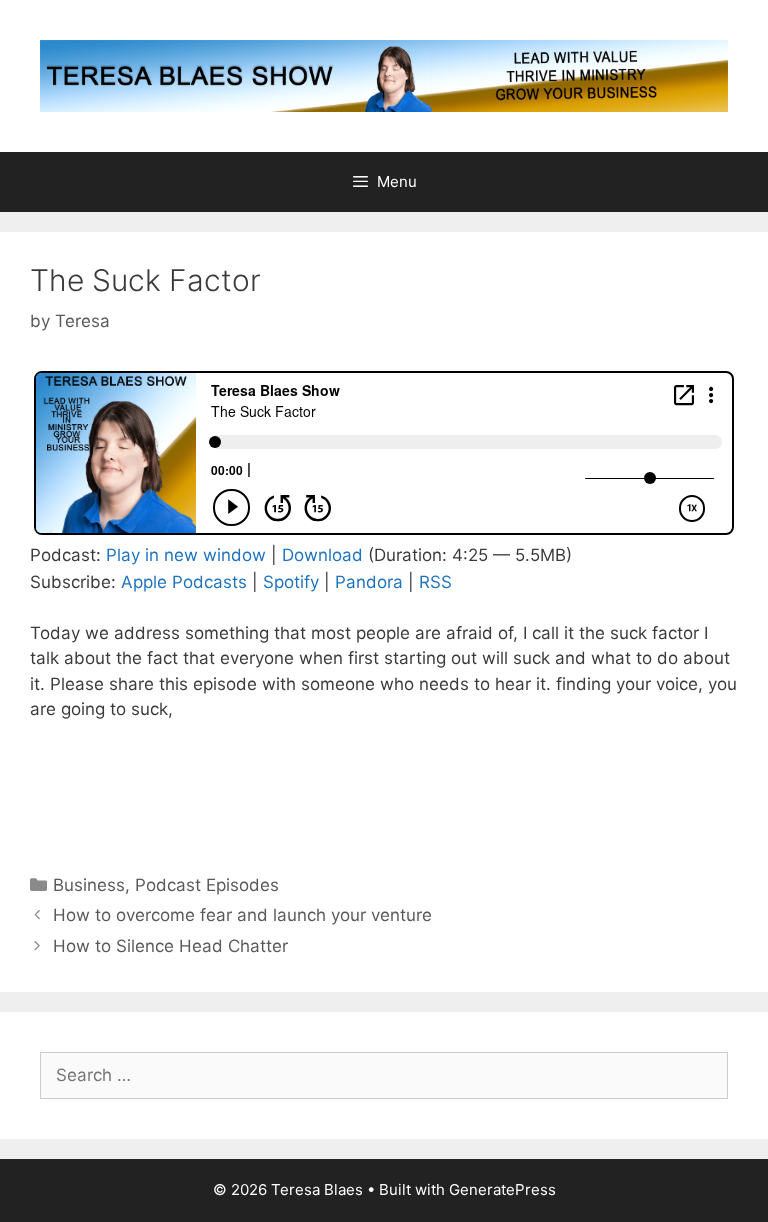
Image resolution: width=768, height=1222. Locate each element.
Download (322, 555)
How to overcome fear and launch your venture (242, 915)
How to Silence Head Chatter (170, 946)
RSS (435, 582)
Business (89, 885)
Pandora (369, 582)
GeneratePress (502, 1189)
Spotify (291, 582)
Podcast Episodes (207, 885)
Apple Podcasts (184, 582)
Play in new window (186, 555)
